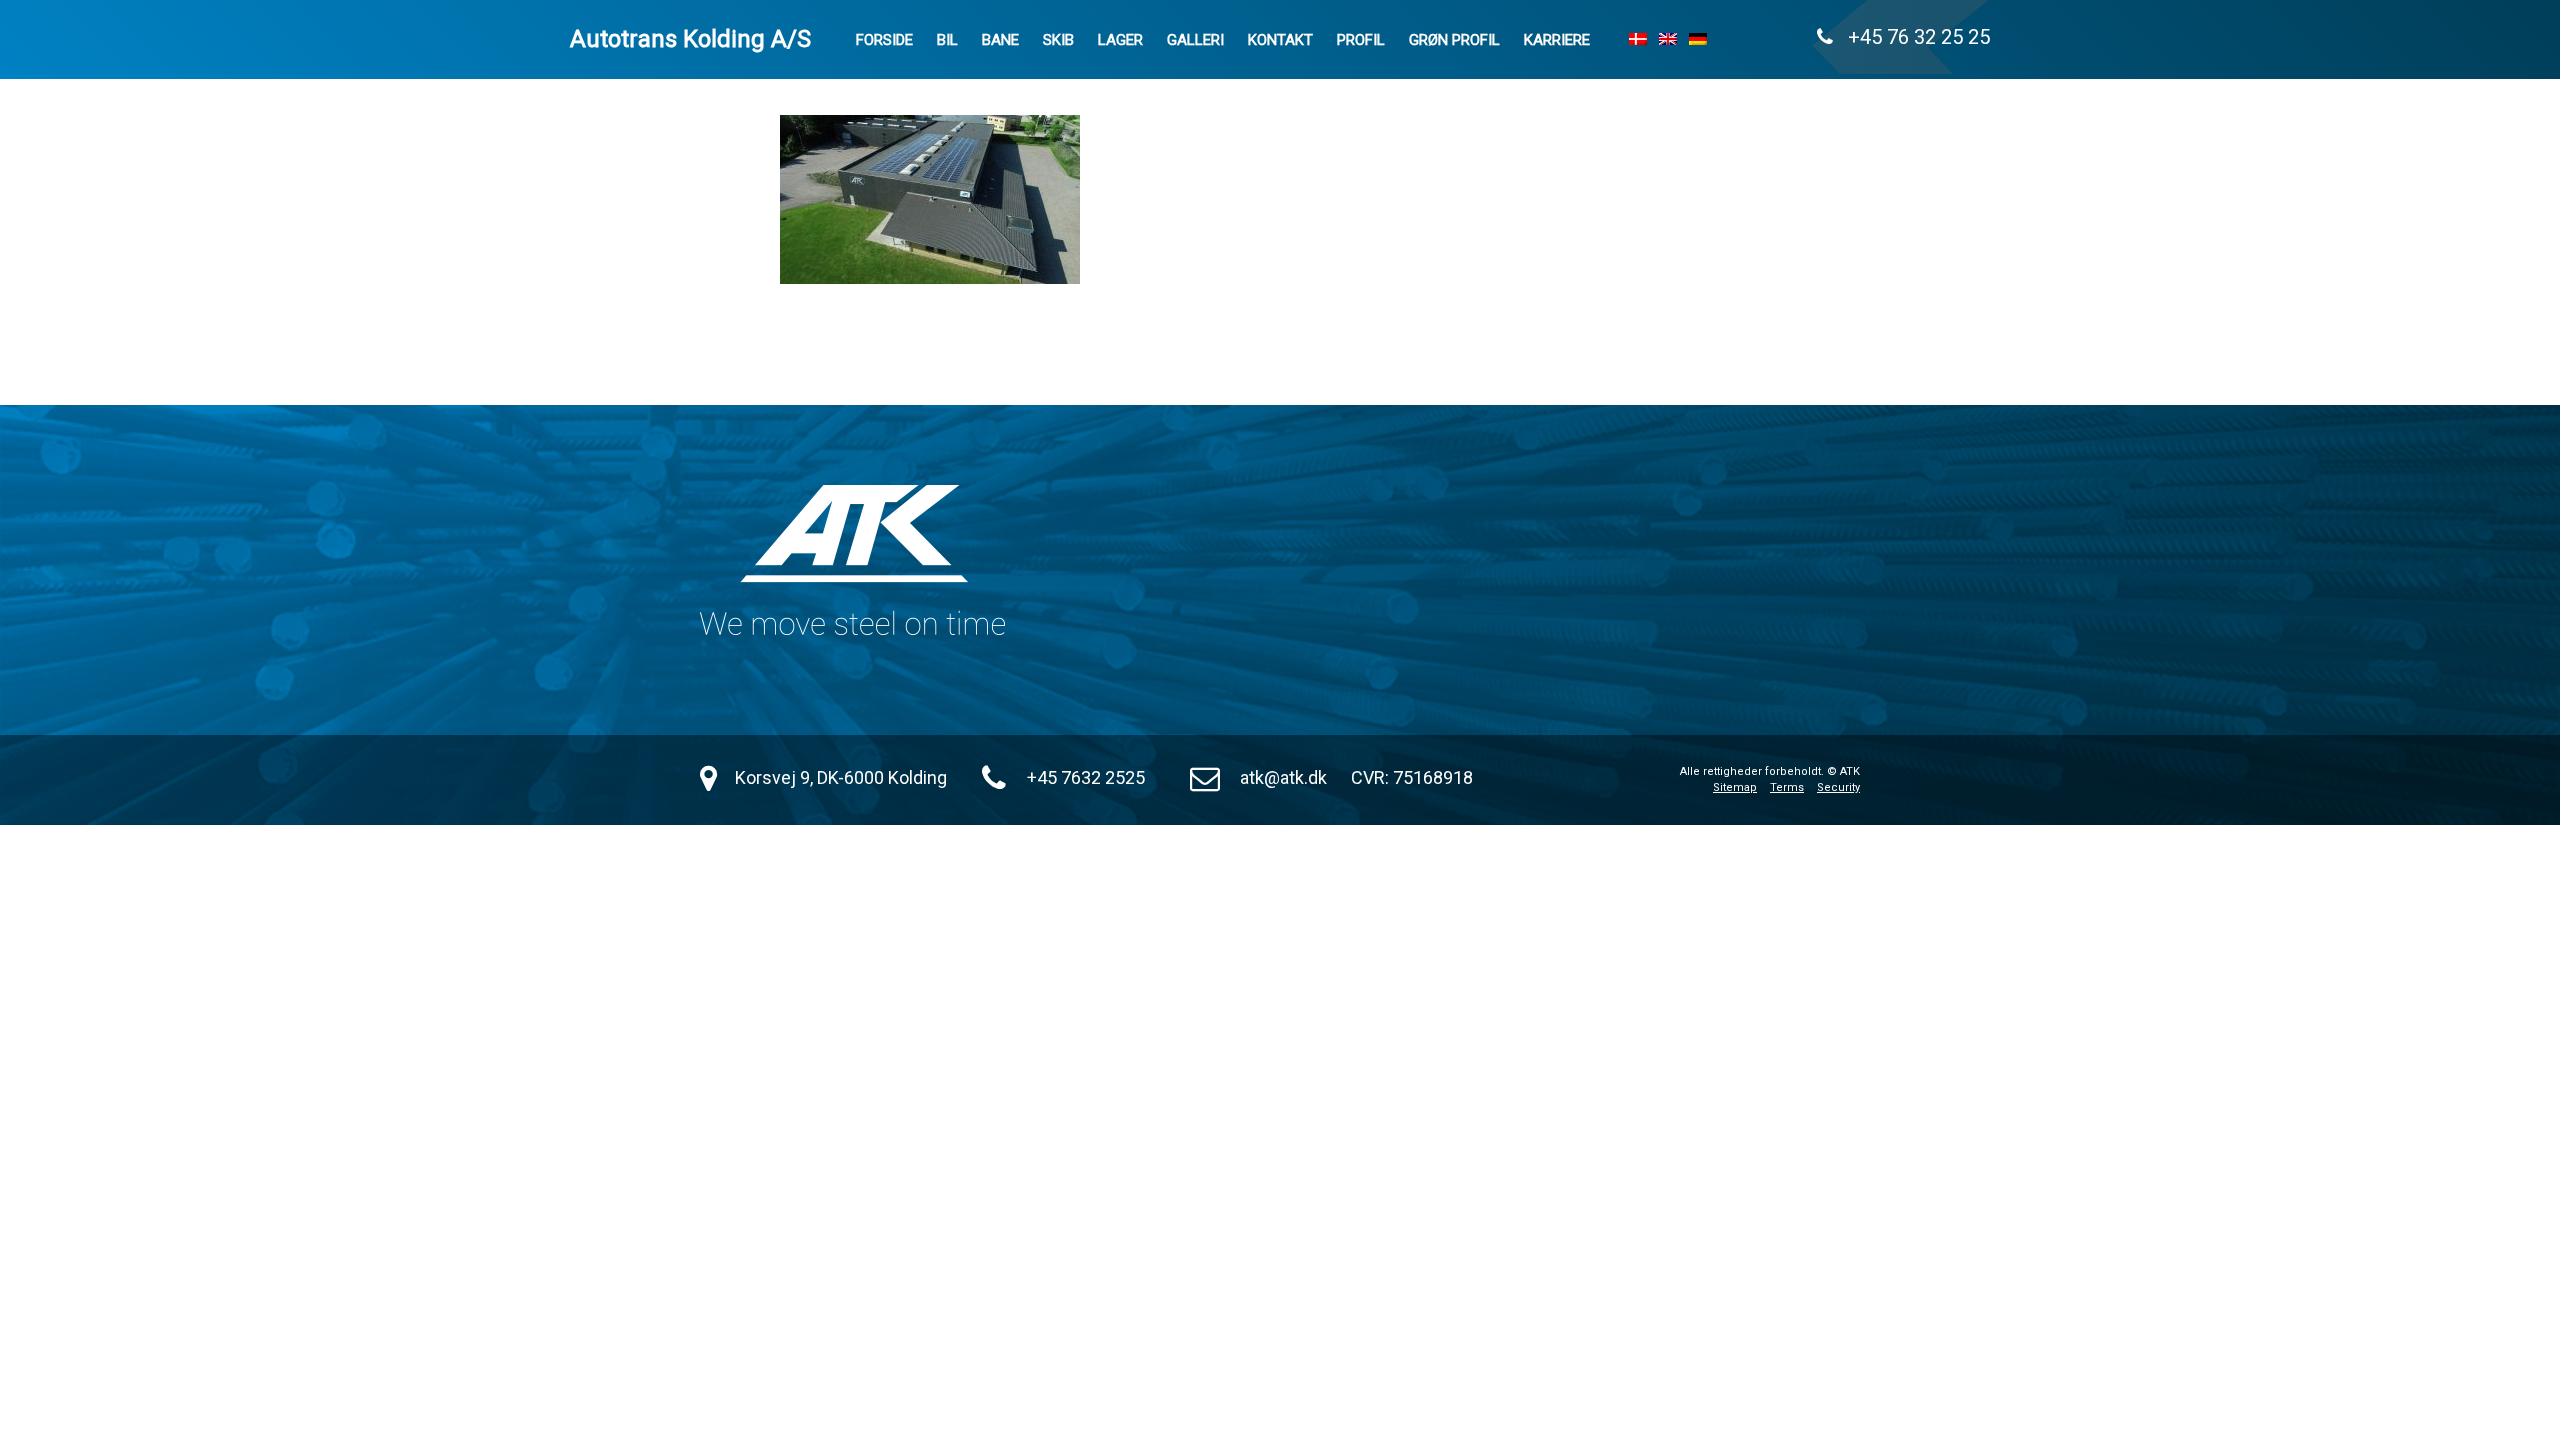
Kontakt (1280, 40)
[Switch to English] (1668, 39)
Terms (1787, 787)
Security (1838, 787)
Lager (1120, 40)
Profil (1361, 40)
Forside (884, 40)
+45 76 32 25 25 (1911, 37)
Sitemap (1735, 787)
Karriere (1557, 40)
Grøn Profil (1454, 40)
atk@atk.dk (1283, 777)
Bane (1000, 40)
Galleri (1195, 40)
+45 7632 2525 (1086, 777)
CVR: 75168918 (1412, 777)
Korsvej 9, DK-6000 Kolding (841, 777)
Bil (947, 40)
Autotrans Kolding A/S (690, 39)
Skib (1058, 40)
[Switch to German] (1698, 39)
